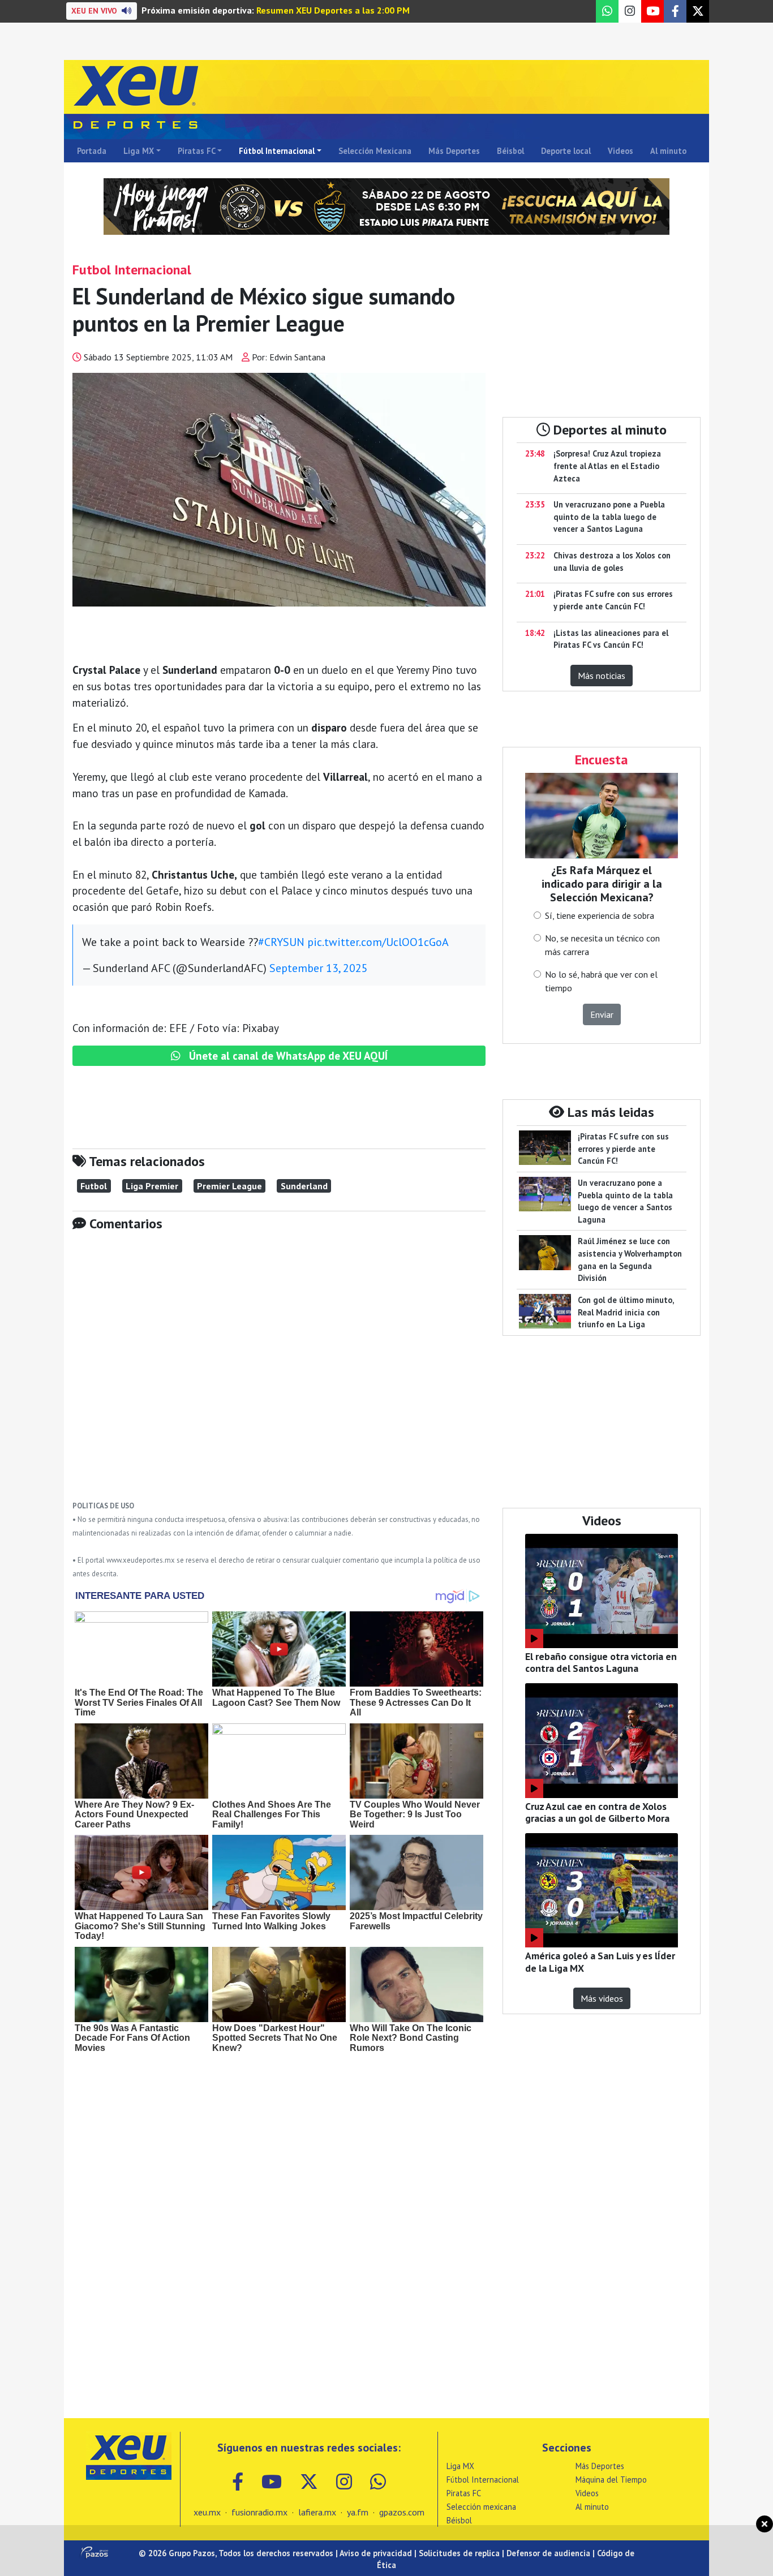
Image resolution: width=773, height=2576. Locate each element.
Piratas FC (197, 151)
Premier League (229, 1186)
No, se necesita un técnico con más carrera (602, 945)
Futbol (94, 1186)
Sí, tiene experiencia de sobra (600, 915)
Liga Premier (152, 1186)
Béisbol (510, 151)
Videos (620, 151)
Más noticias (602, 676)
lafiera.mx (317, 2512)
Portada (92, 151)
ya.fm (358, 2512)
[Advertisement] (279, 1374)
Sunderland (304, 1186)
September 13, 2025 (319, 968)
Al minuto (668, 151)
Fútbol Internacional (277, 151)
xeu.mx (207, 2512)
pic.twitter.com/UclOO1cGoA (378, 942)
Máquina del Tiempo (611, 2480)
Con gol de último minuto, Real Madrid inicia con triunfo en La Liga (626, 1312)
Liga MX (139, 151)
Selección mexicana (481, 2507)
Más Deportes (454, 151)
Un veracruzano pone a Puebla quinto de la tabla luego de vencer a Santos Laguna (609, 517)
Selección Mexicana (375, 151)
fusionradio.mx (259, 2512)
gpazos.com (402, 2512)
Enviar (602, 1014)
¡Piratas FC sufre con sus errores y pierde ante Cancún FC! (623, 1149)
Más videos (602, 1998)
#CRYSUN (281, 942)
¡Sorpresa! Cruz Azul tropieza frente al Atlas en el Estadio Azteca (607, 466)
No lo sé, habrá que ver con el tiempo (601, 981)
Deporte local (566, 151)
